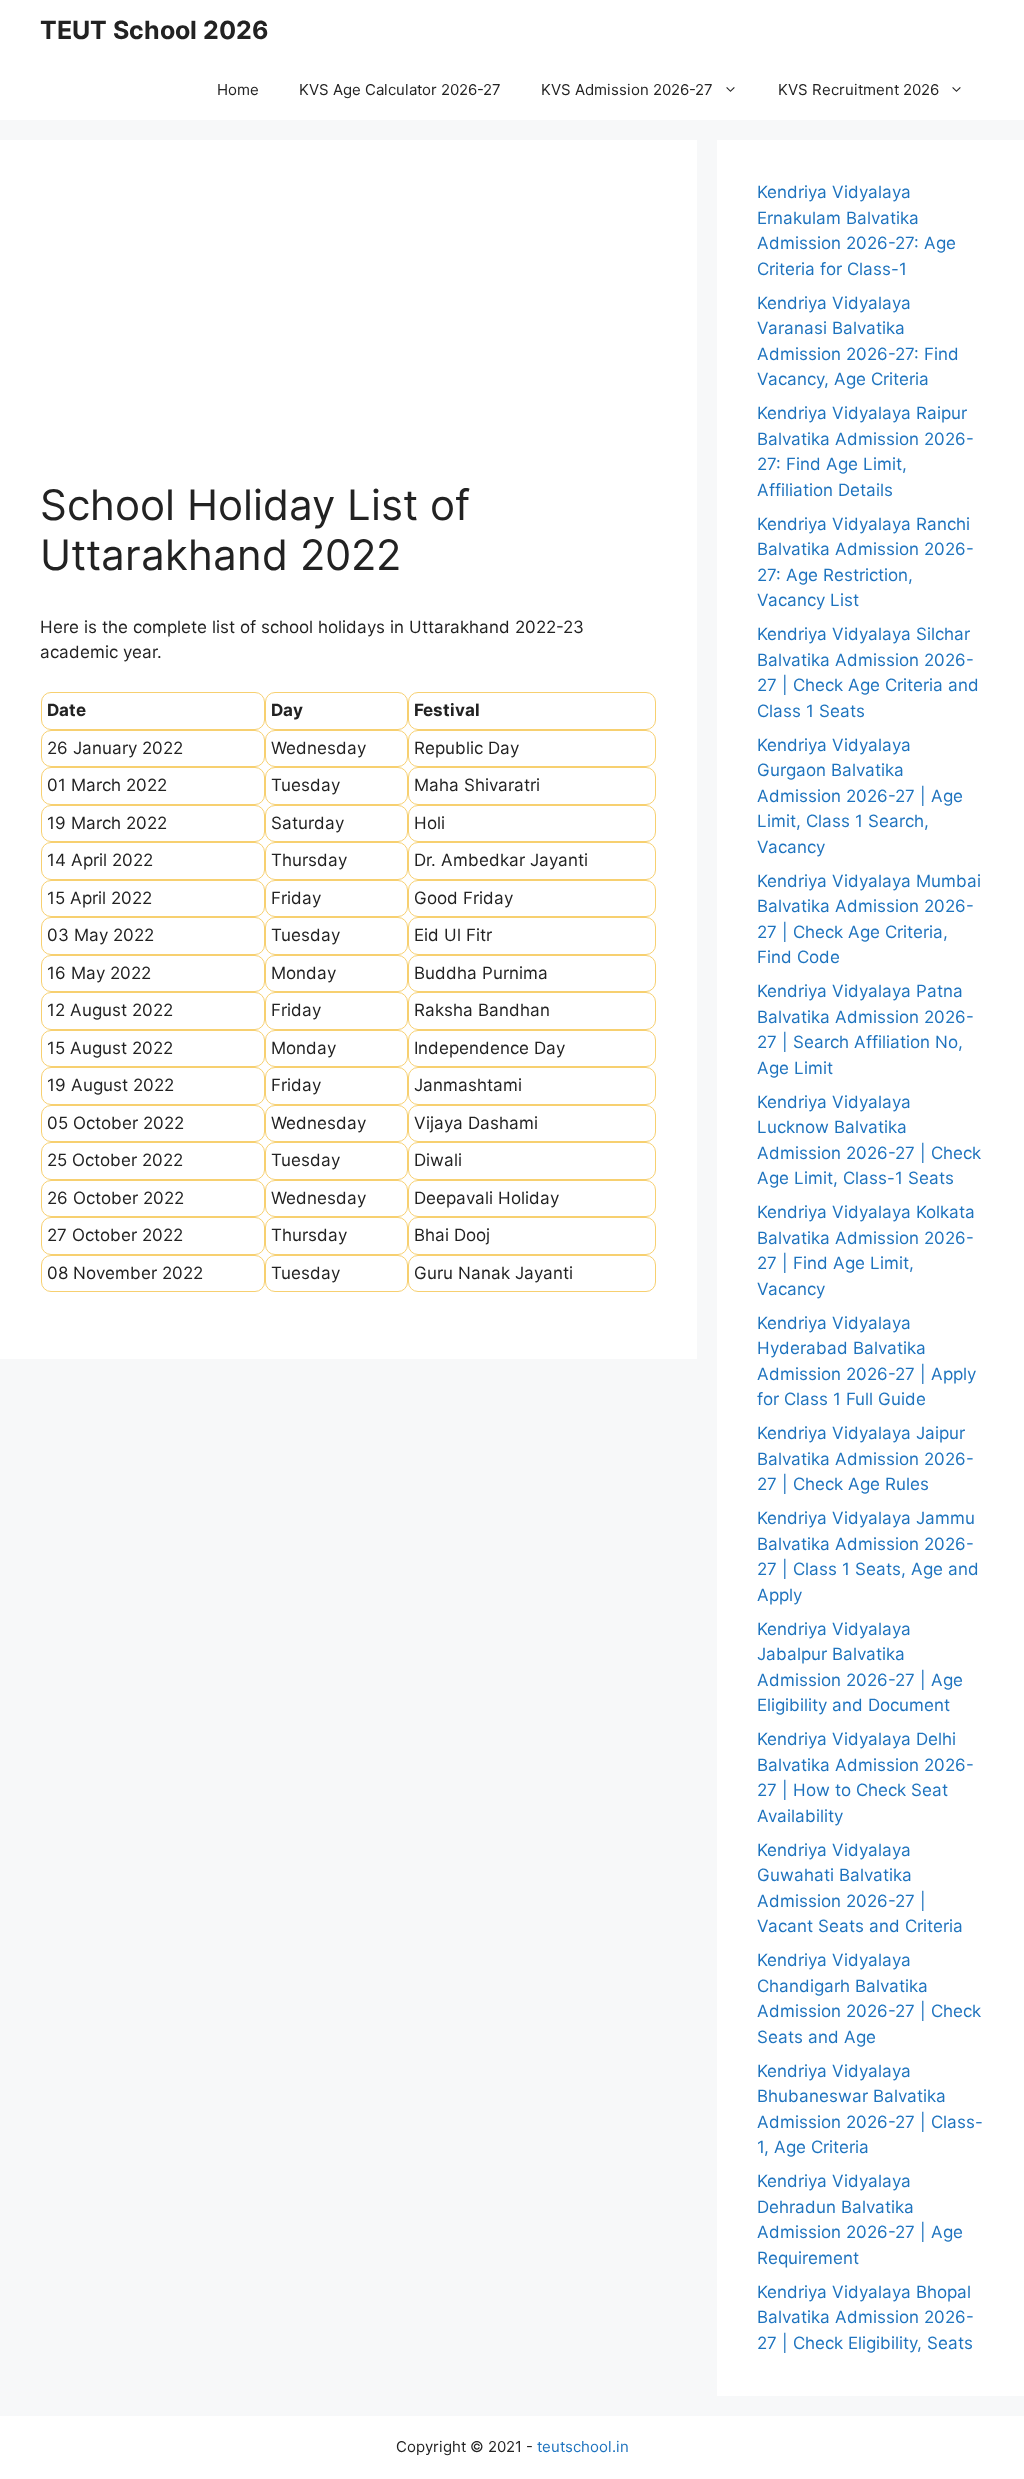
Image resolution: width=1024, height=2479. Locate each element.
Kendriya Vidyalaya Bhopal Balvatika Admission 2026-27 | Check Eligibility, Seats (865, 2317)
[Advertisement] (348, 330)
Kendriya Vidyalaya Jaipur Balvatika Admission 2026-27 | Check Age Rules (865, 1458)
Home (238, 89)
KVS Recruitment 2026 (858, 89)
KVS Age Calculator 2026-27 (400, 89)
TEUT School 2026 (154, 30)
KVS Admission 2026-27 (627, 89)
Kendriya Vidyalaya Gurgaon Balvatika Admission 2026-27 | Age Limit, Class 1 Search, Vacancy (860, 796)
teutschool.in (583, 2446)
